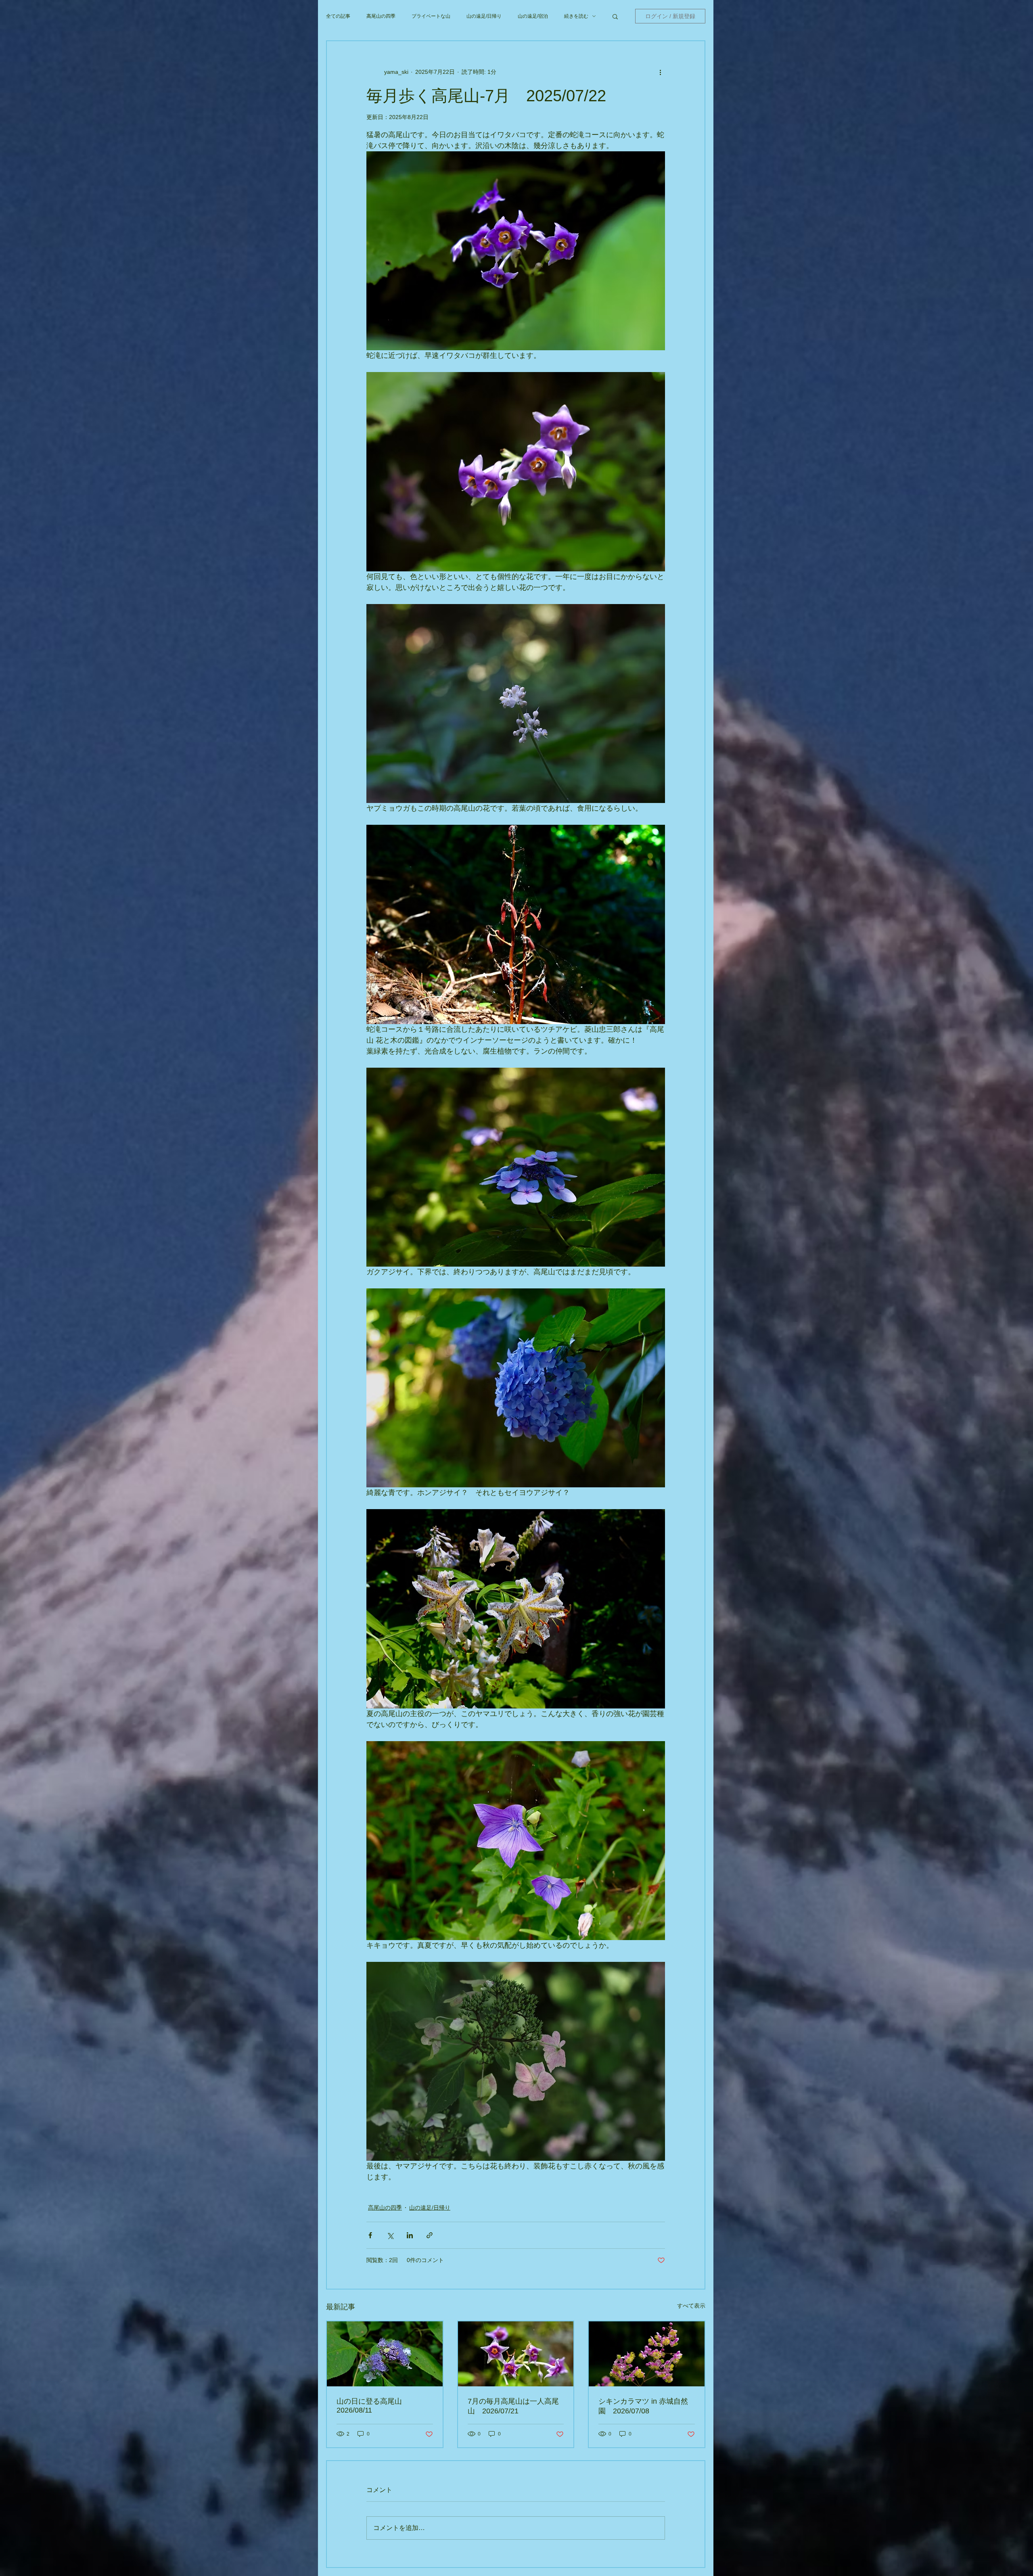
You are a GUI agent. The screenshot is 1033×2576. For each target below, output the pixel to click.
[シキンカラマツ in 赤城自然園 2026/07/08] (647, 2354)
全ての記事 (338, 16)
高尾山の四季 (381, 16)
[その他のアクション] (660, 72)
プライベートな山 (431, 16)
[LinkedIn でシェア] (410, 2235)
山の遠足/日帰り (484, 16)
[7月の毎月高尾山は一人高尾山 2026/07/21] (516, 2354)
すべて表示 (691, 2306)
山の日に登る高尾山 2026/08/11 (373, 2406)
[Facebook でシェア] (370, 2235)
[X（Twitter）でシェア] (390, 2235)
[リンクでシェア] (430, 2235)
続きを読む (576, 16)
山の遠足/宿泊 (533, 16)
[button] (615, 16)
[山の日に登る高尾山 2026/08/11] (385, 2354)
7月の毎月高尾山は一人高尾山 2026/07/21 (513, 2406)
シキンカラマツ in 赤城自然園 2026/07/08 (643, 2406)
